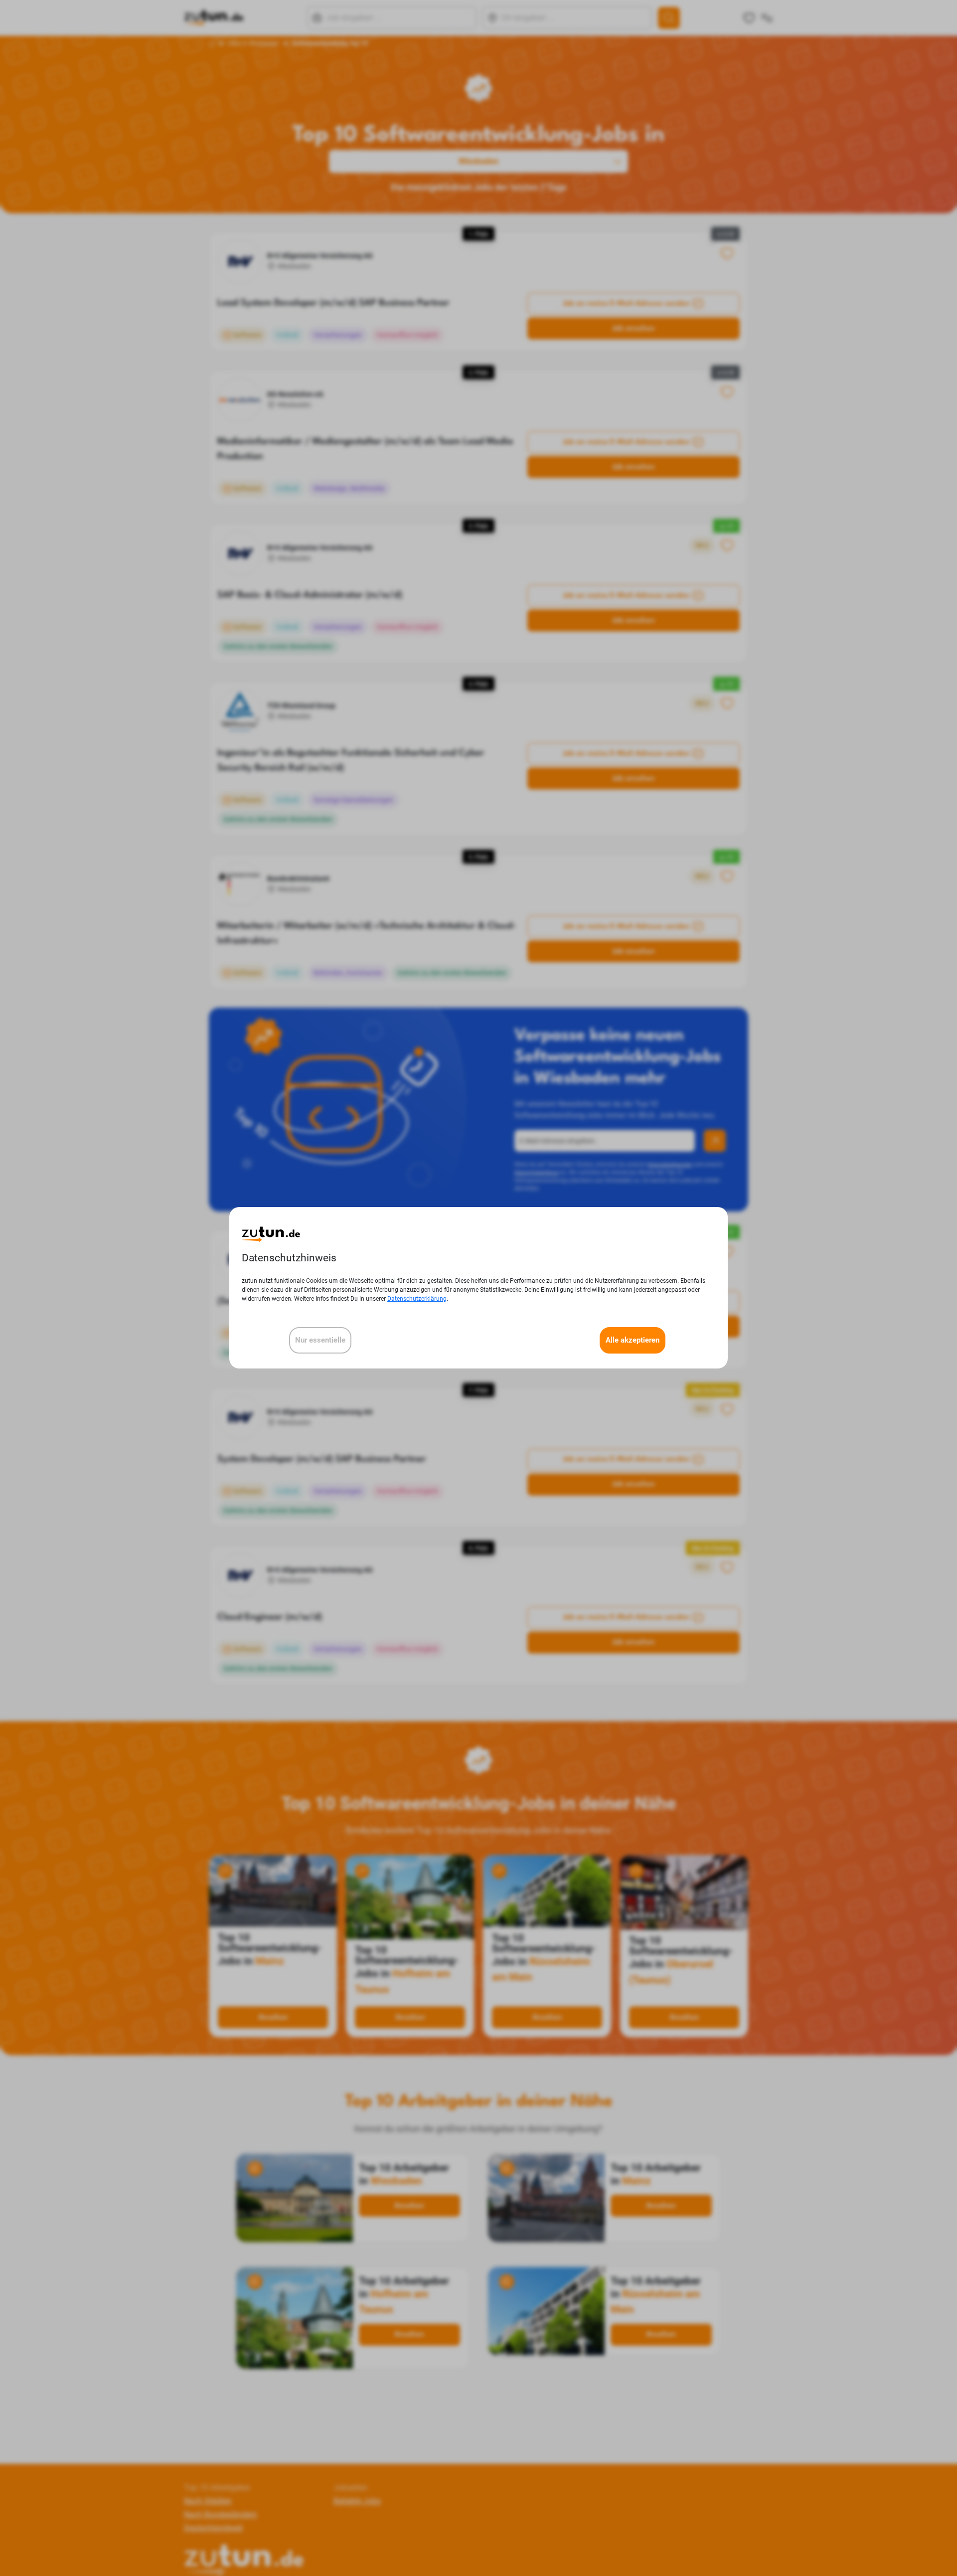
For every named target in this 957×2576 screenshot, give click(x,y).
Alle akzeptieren (633, 1341)
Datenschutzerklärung (417, 1299)
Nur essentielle (320, 1341)
